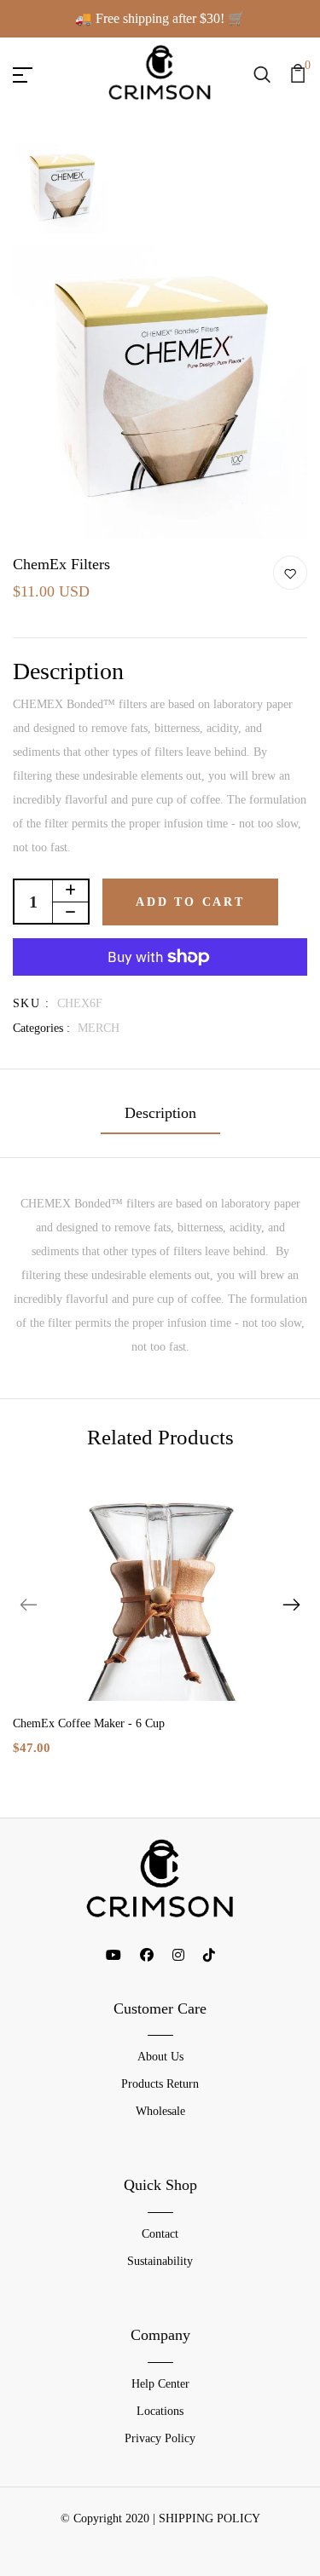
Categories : (41, 1028)
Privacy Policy (160, 2438)
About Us (160, 2057)
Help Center (160, 2384)
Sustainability (160, 2261)
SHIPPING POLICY (209, 2518)
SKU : (31, 1003)
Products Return (160, 2084)
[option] (62, 190)
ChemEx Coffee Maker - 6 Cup (89, 1723)
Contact (160, 2234)
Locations (160, 2411)
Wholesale (160, 2111)
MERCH (99, 1028)
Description (160, 1113)
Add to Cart (190, 902)
